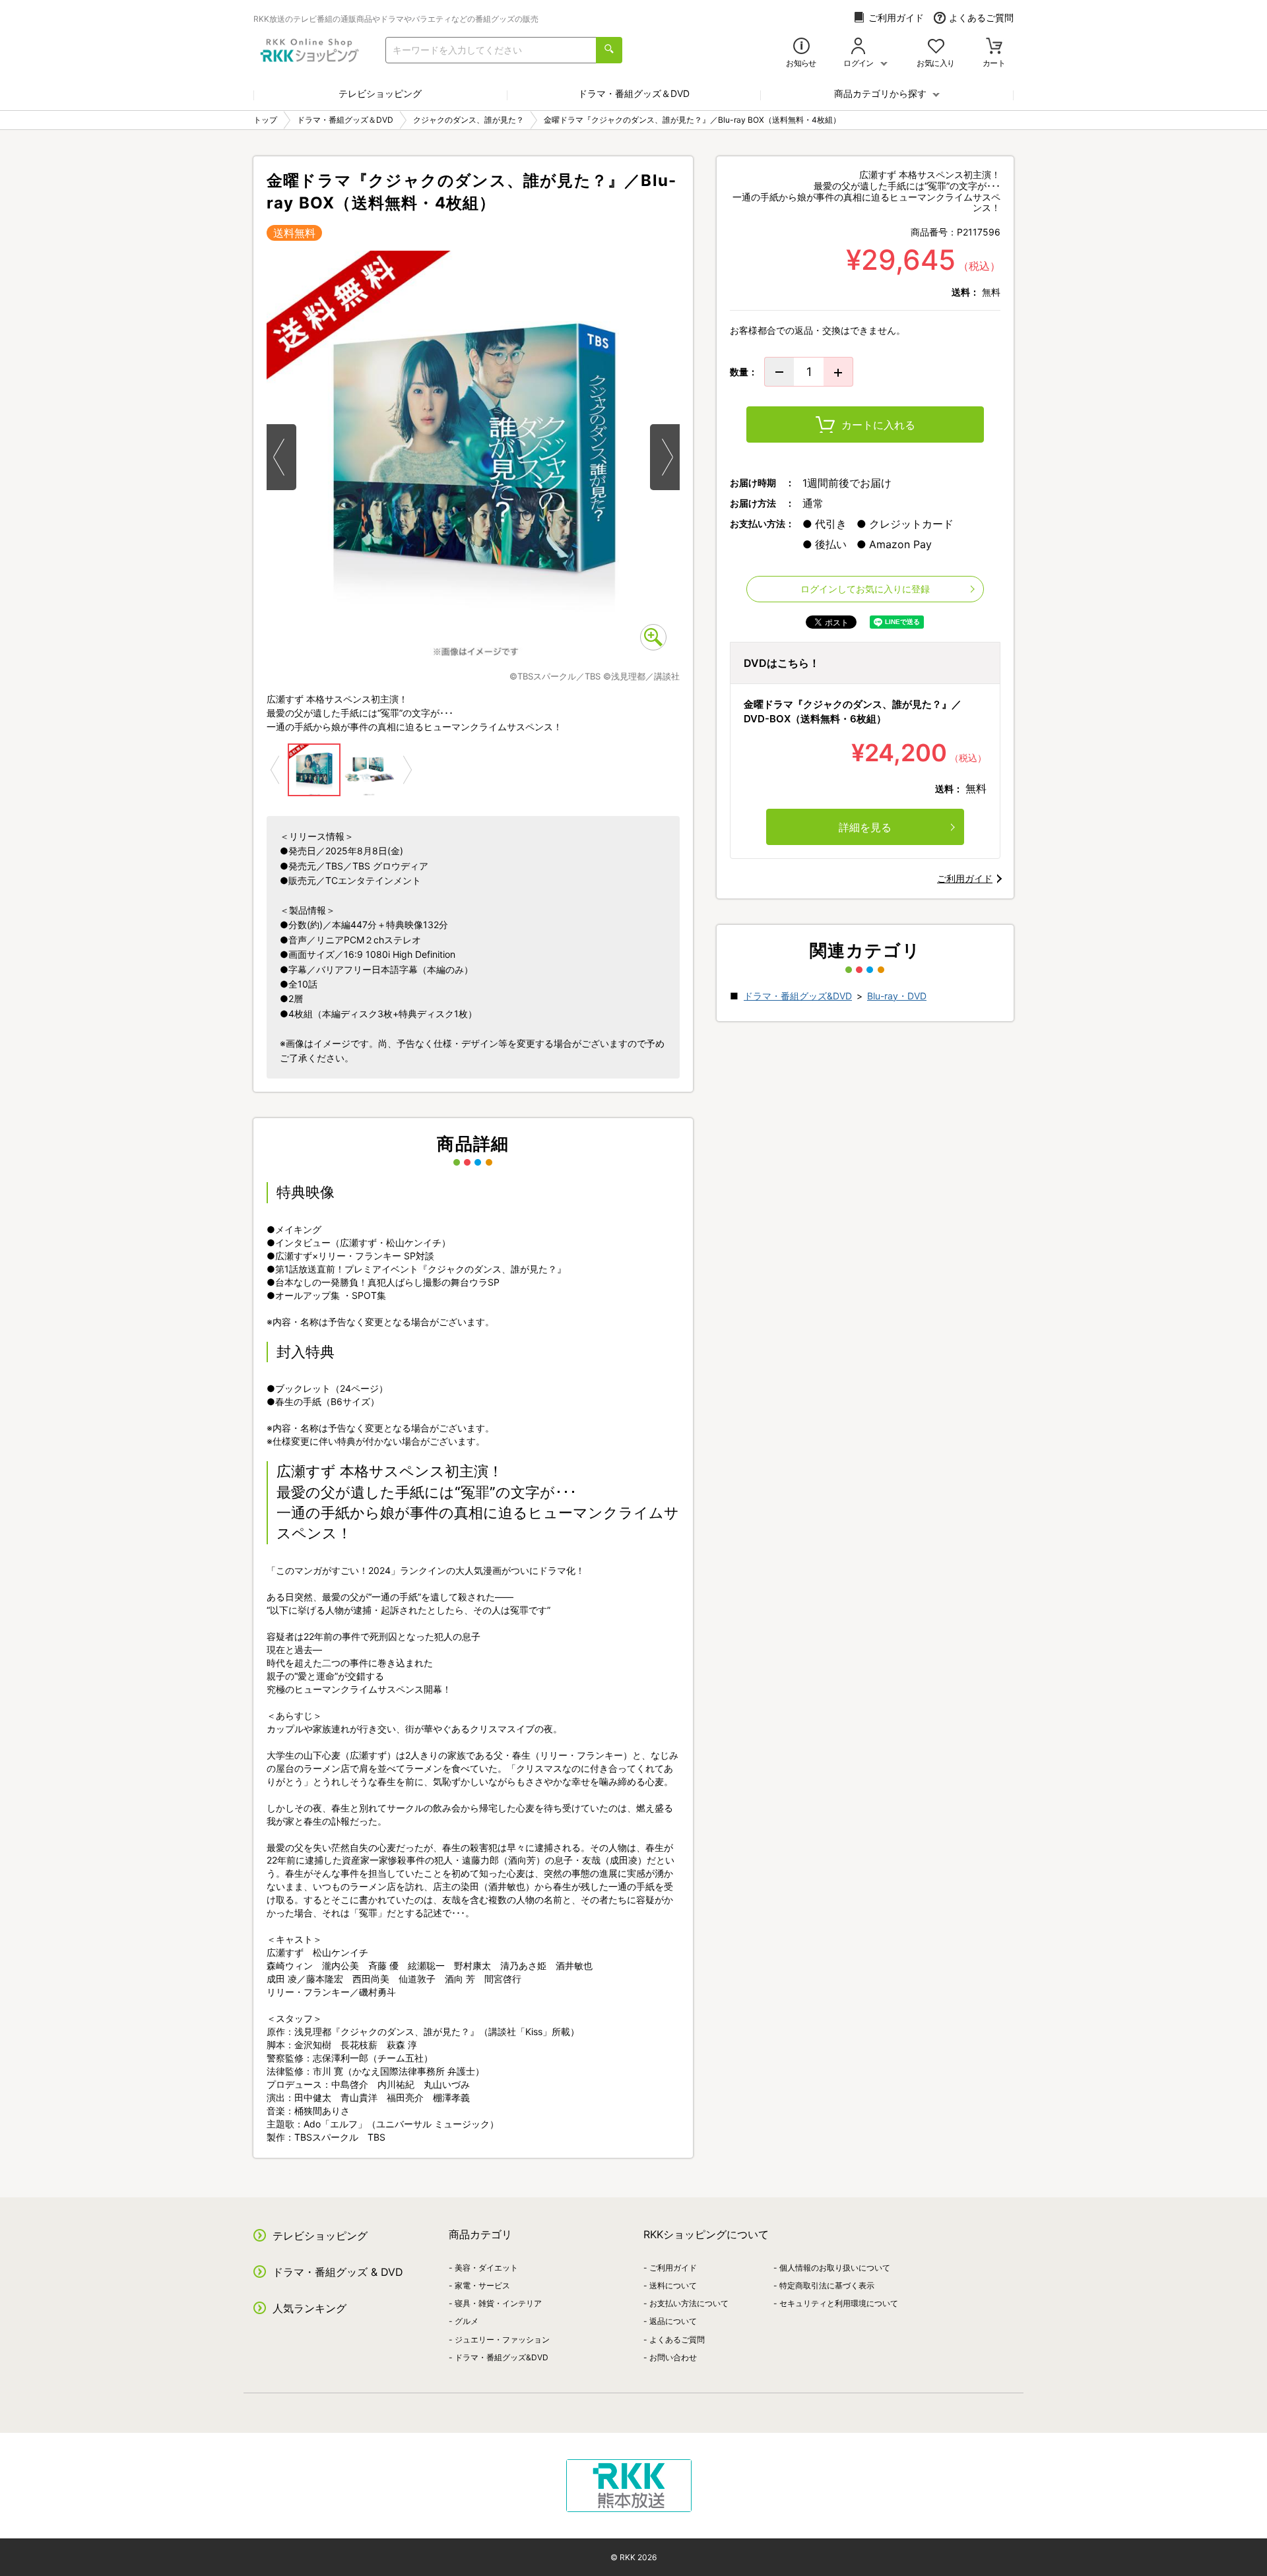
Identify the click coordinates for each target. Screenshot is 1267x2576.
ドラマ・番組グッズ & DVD (338, 2272)
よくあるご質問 (981, 17)
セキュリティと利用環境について (839, 2303)
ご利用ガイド (896, 17)
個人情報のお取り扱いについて (835, 2268)
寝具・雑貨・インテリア (498, 2303)
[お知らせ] (801, 47)
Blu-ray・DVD (897, 996)
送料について (673, 2285)
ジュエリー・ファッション (502, 2340)
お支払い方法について (689, 2303)
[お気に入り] (936, 47)
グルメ (467, 2321)
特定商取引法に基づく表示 (827, 2285)
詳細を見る (865, 827)
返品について (673, 2321)
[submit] (609, 50)
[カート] (994, 47)
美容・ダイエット (486, 2268)
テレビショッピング (380, 93)
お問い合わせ (673, 2357)
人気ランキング (309, 2308)
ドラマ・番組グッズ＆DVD (634, 93)
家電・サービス (482, 2285)
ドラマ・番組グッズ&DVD (798, 996)
